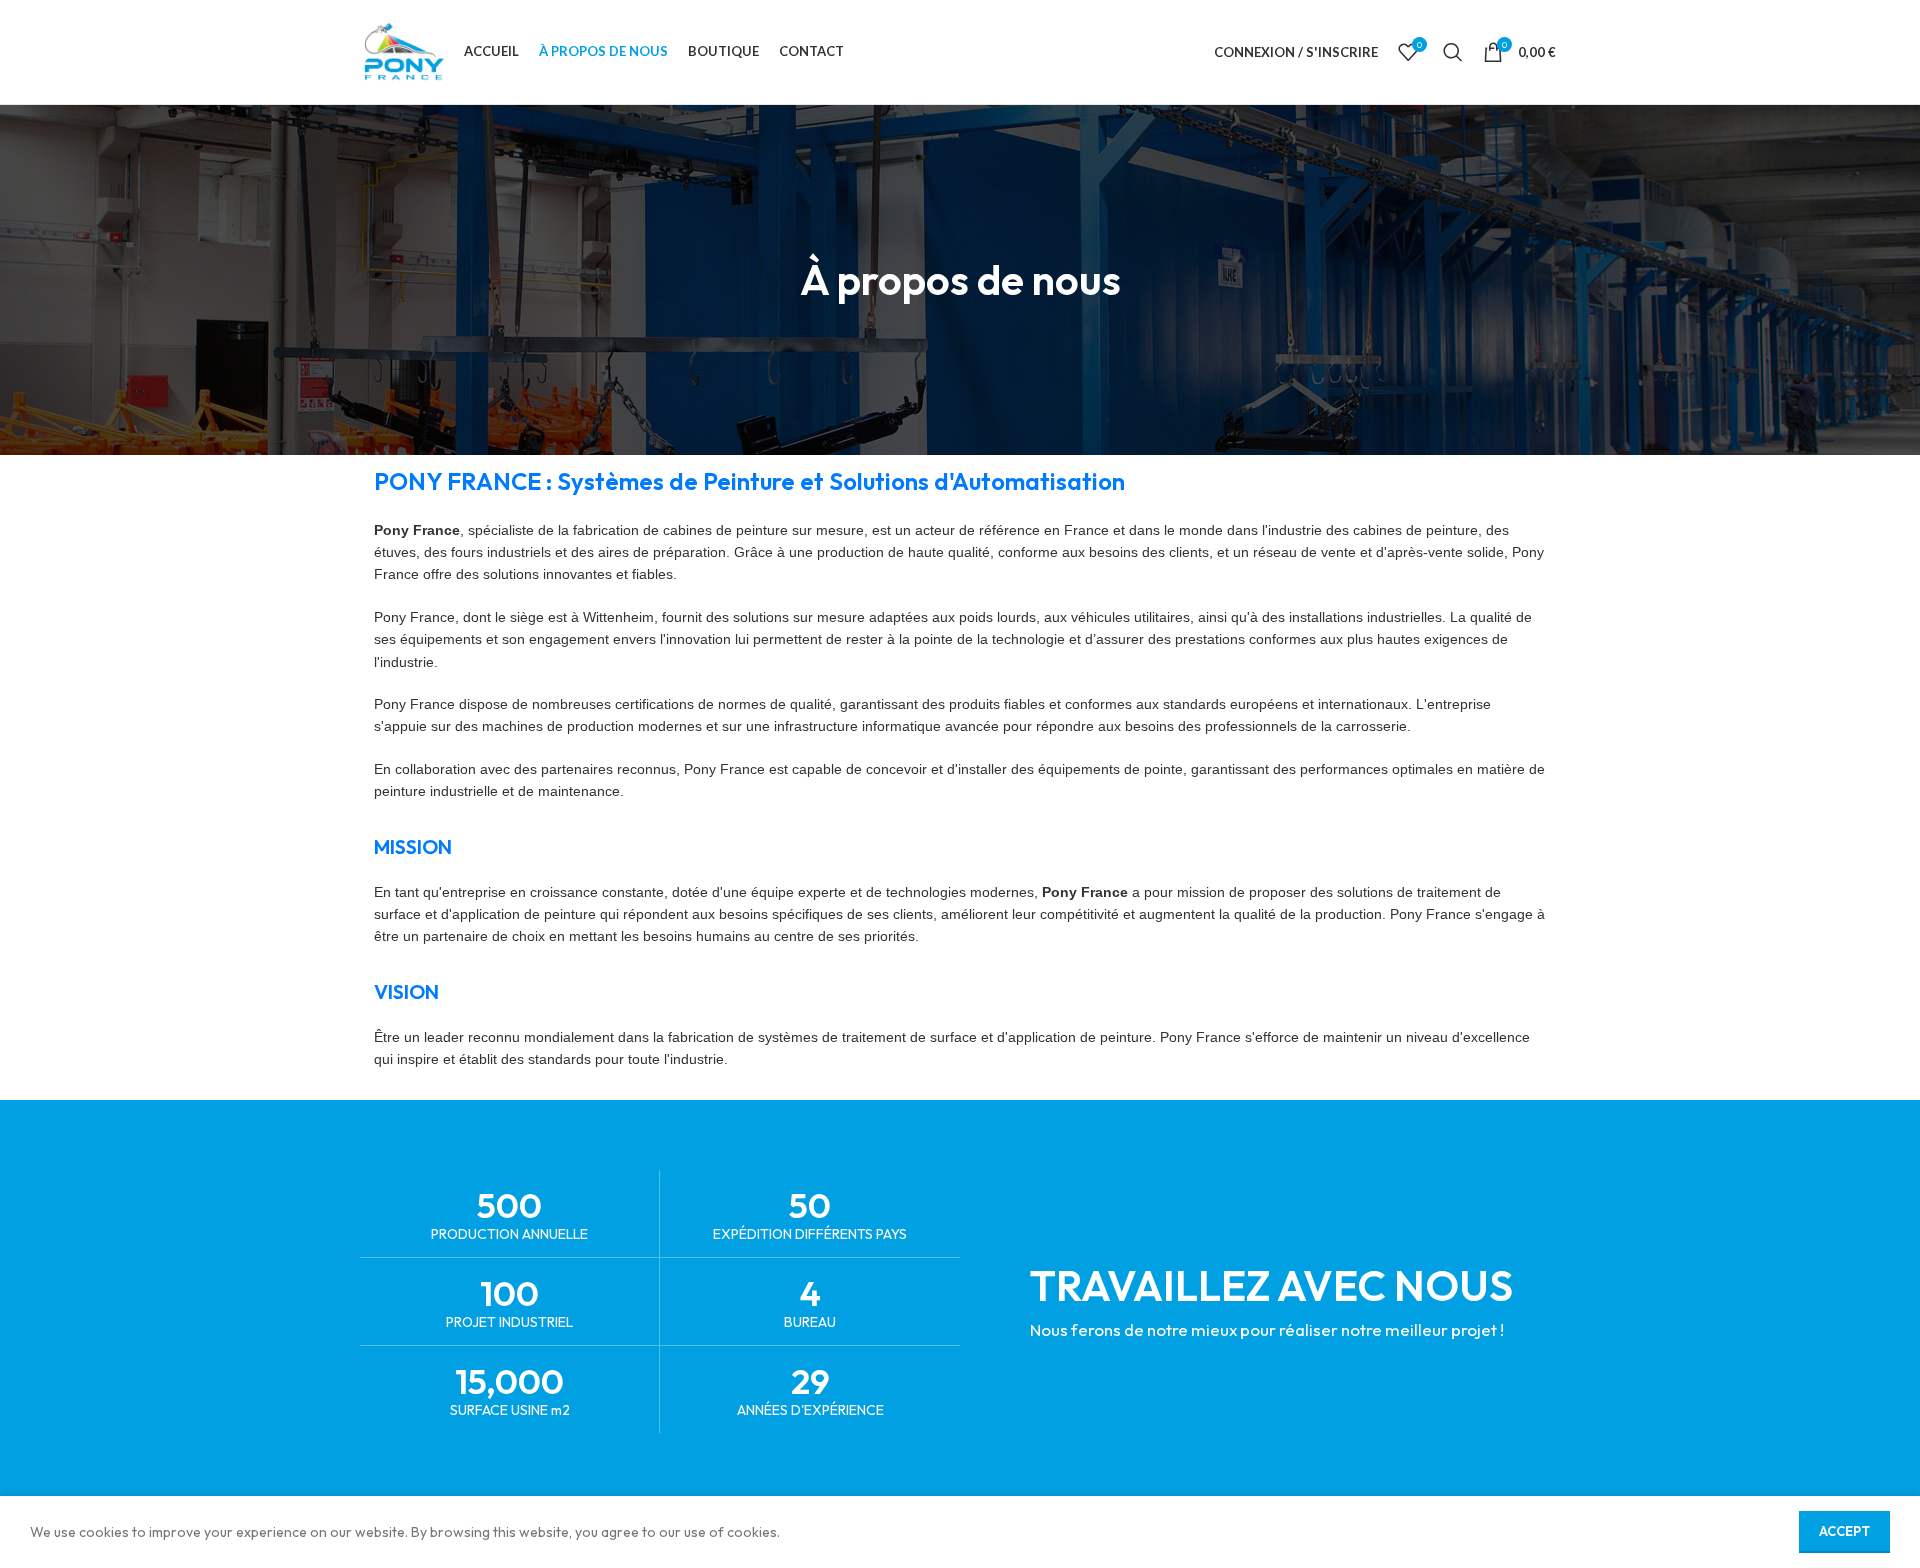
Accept (1844, 1531)
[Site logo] (404, 50)
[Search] (1453, 52)
